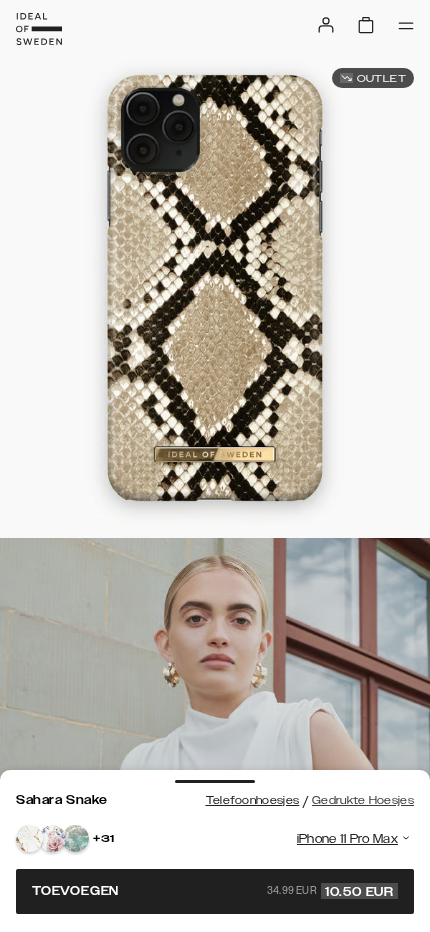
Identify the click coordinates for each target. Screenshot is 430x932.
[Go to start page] (39, 29)
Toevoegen (213, 891)
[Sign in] (326, 25)
